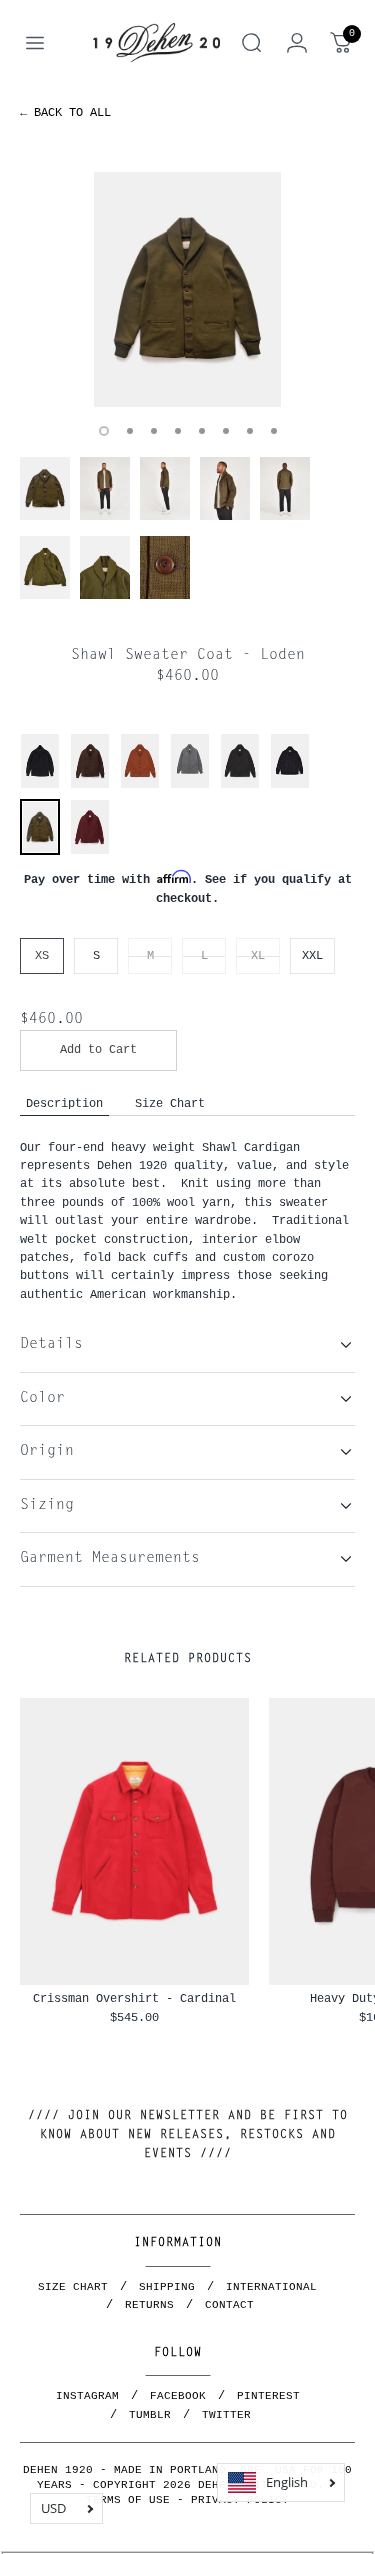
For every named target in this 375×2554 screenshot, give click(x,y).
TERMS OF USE (128, 2500)
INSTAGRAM (87, 2396)
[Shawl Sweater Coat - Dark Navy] (290, 785)
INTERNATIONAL (271, 2287)
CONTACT (229, 2305)
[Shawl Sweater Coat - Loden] (40, 849)
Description (64, 1103)
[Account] (297, 43)
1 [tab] (104, 431)
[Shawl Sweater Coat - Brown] (90, 785)
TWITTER (226, 2415)
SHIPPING (167, 2287)
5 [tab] (202, 431)
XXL (312, 955)
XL (258, 955)
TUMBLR (150, 2415)
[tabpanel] (187, 289)
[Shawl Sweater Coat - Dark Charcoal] (240, 785)
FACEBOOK (178, 2396)
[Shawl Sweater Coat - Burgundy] (90, 851)
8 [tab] (274, 431)
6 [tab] (226, 431)
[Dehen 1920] (156, 43)
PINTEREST (268, 2396)
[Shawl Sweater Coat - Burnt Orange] (140, 785)
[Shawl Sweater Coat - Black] (40, 785)
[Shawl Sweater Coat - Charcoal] (190, 785)
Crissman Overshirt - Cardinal (134, 1998)
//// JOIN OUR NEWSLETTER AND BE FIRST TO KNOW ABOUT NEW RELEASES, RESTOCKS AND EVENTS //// (188, 2135)
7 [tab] (250, 431)
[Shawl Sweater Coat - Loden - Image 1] (187, 289)
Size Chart (170, 1103)
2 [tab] (130, 431)
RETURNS (149, 2305)
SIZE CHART (73, 2287)
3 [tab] (154, 431)
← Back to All (65, 112)
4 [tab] (178, 431)
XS (42, 955)
